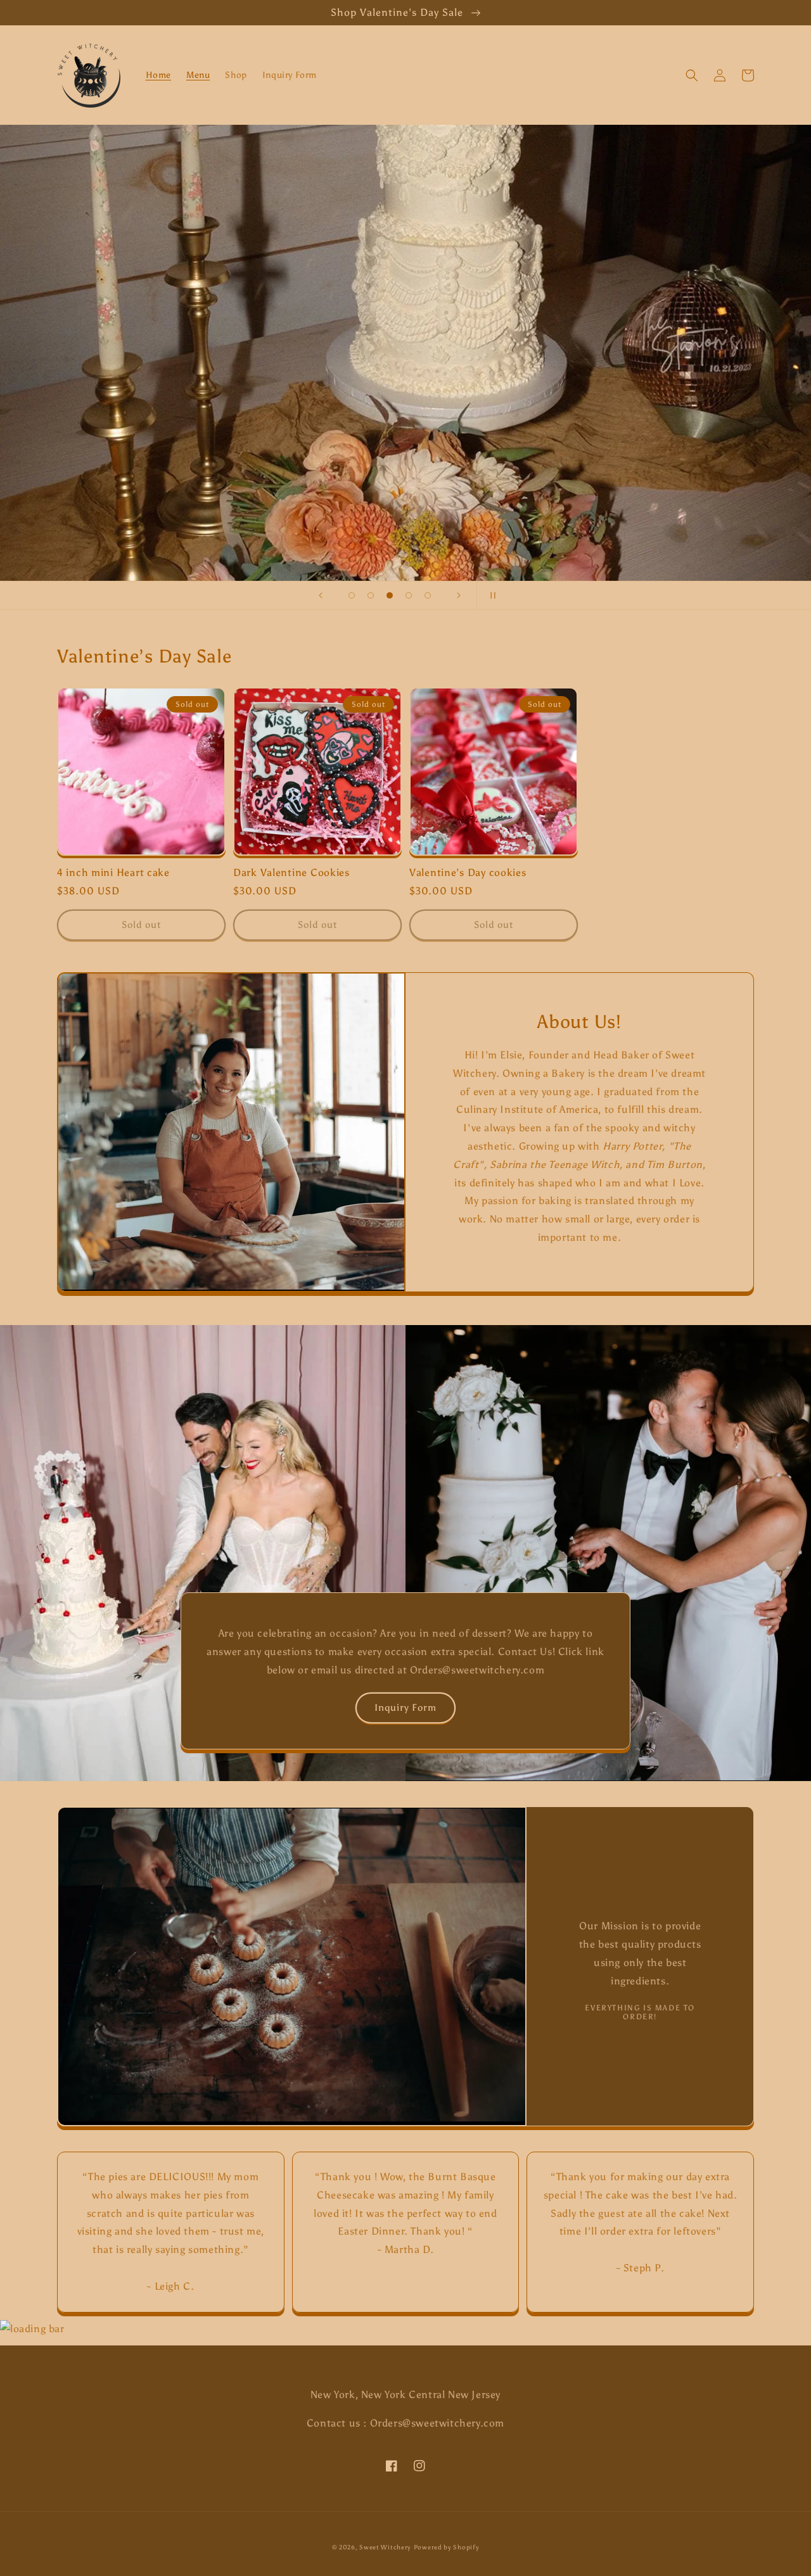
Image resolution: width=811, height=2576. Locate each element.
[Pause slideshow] (490, 595)
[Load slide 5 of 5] (428, 595)
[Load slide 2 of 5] (371, 595)
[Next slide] (459, 595)
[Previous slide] (321, 595)
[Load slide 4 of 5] (409, 595)
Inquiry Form (405, 1708)
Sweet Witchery (385, 2547)
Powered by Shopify (447, 2547)
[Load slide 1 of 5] (352, 595)
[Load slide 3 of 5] (390, 595)
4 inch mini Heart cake (113, 872)
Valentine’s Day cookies (468, 872)
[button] (692, 75)
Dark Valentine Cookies (291, 872)
